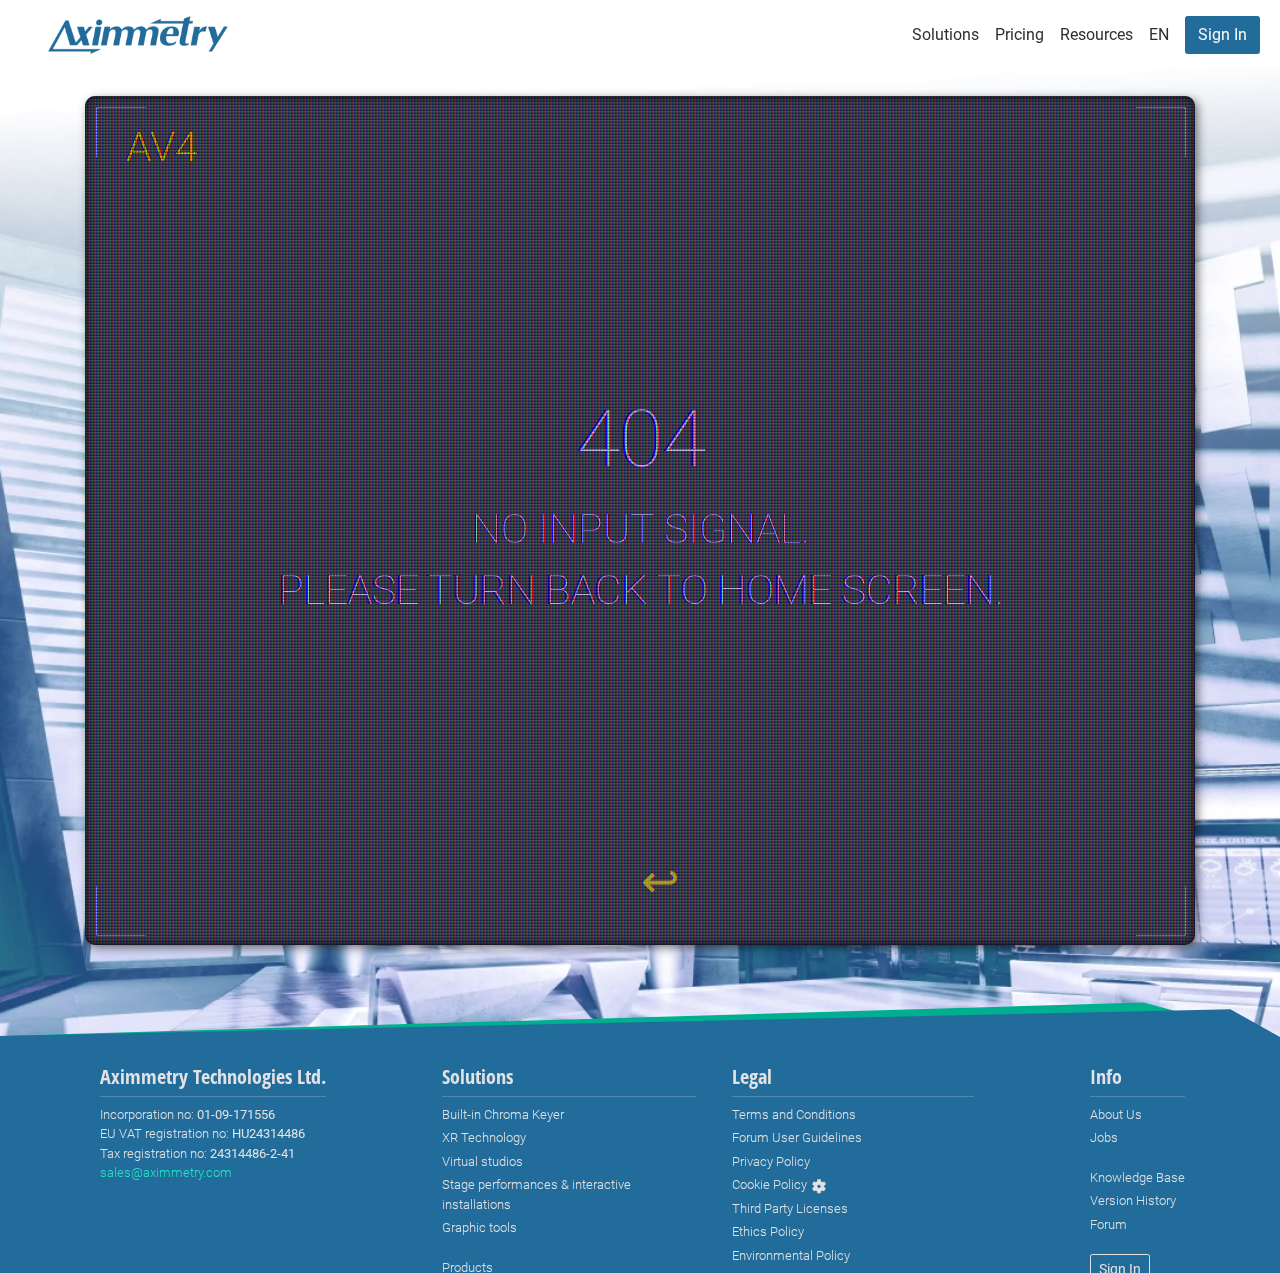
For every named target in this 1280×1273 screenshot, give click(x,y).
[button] (1159, 35)
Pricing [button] (1019, 34)
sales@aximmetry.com (166, 1172)
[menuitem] (1222, 35)
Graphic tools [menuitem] (479, 1227)
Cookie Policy (769, 1184)
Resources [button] (1096, 34)
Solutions (945, 34)
